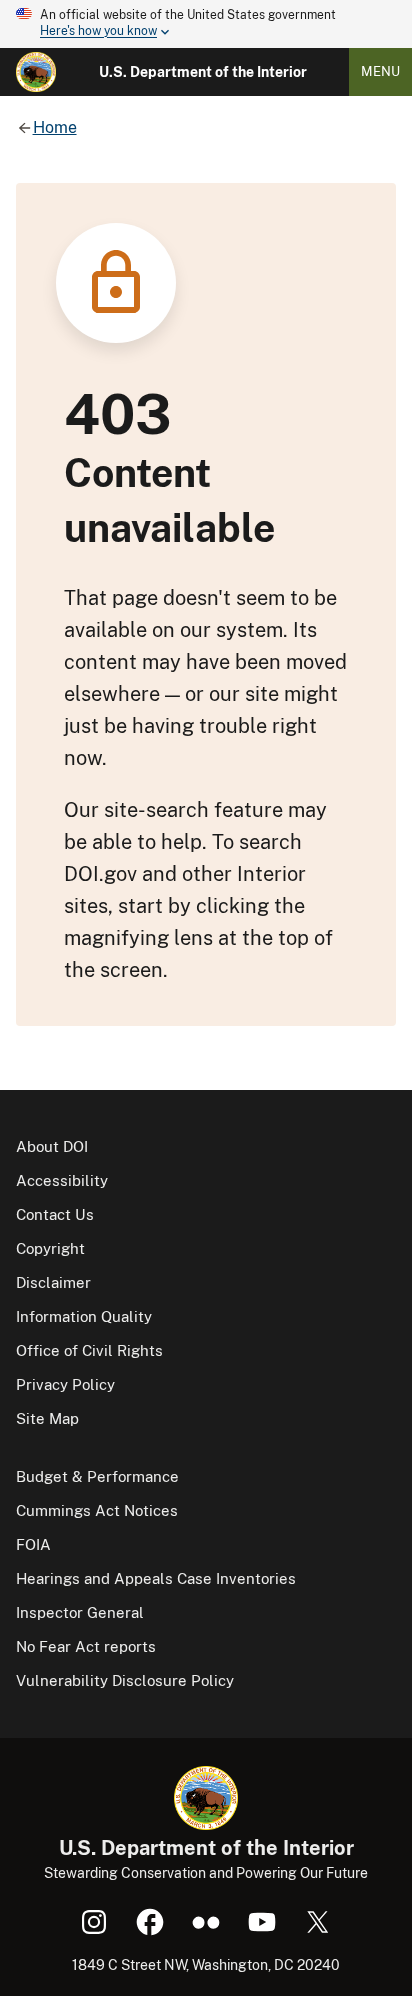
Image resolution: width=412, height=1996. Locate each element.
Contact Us (55, 1214)
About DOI (52, 1146)
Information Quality (84, 1316)
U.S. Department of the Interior (203, 72)
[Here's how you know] (206, 24)
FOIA (33, 1544)
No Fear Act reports (86, 1646)
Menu (380, 71)
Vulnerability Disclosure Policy (125, 1680)
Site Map (47, 1418)
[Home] (36, 72)
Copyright (50, 1248)
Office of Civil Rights (89, 1350)
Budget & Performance (97, 1476)
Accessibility (62, 1180)
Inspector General (80, 1612)
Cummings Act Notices (97, 1510)
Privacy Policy (65, 1384)
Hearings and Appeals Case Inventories (156, 1578)
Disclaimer (53, 1282)
